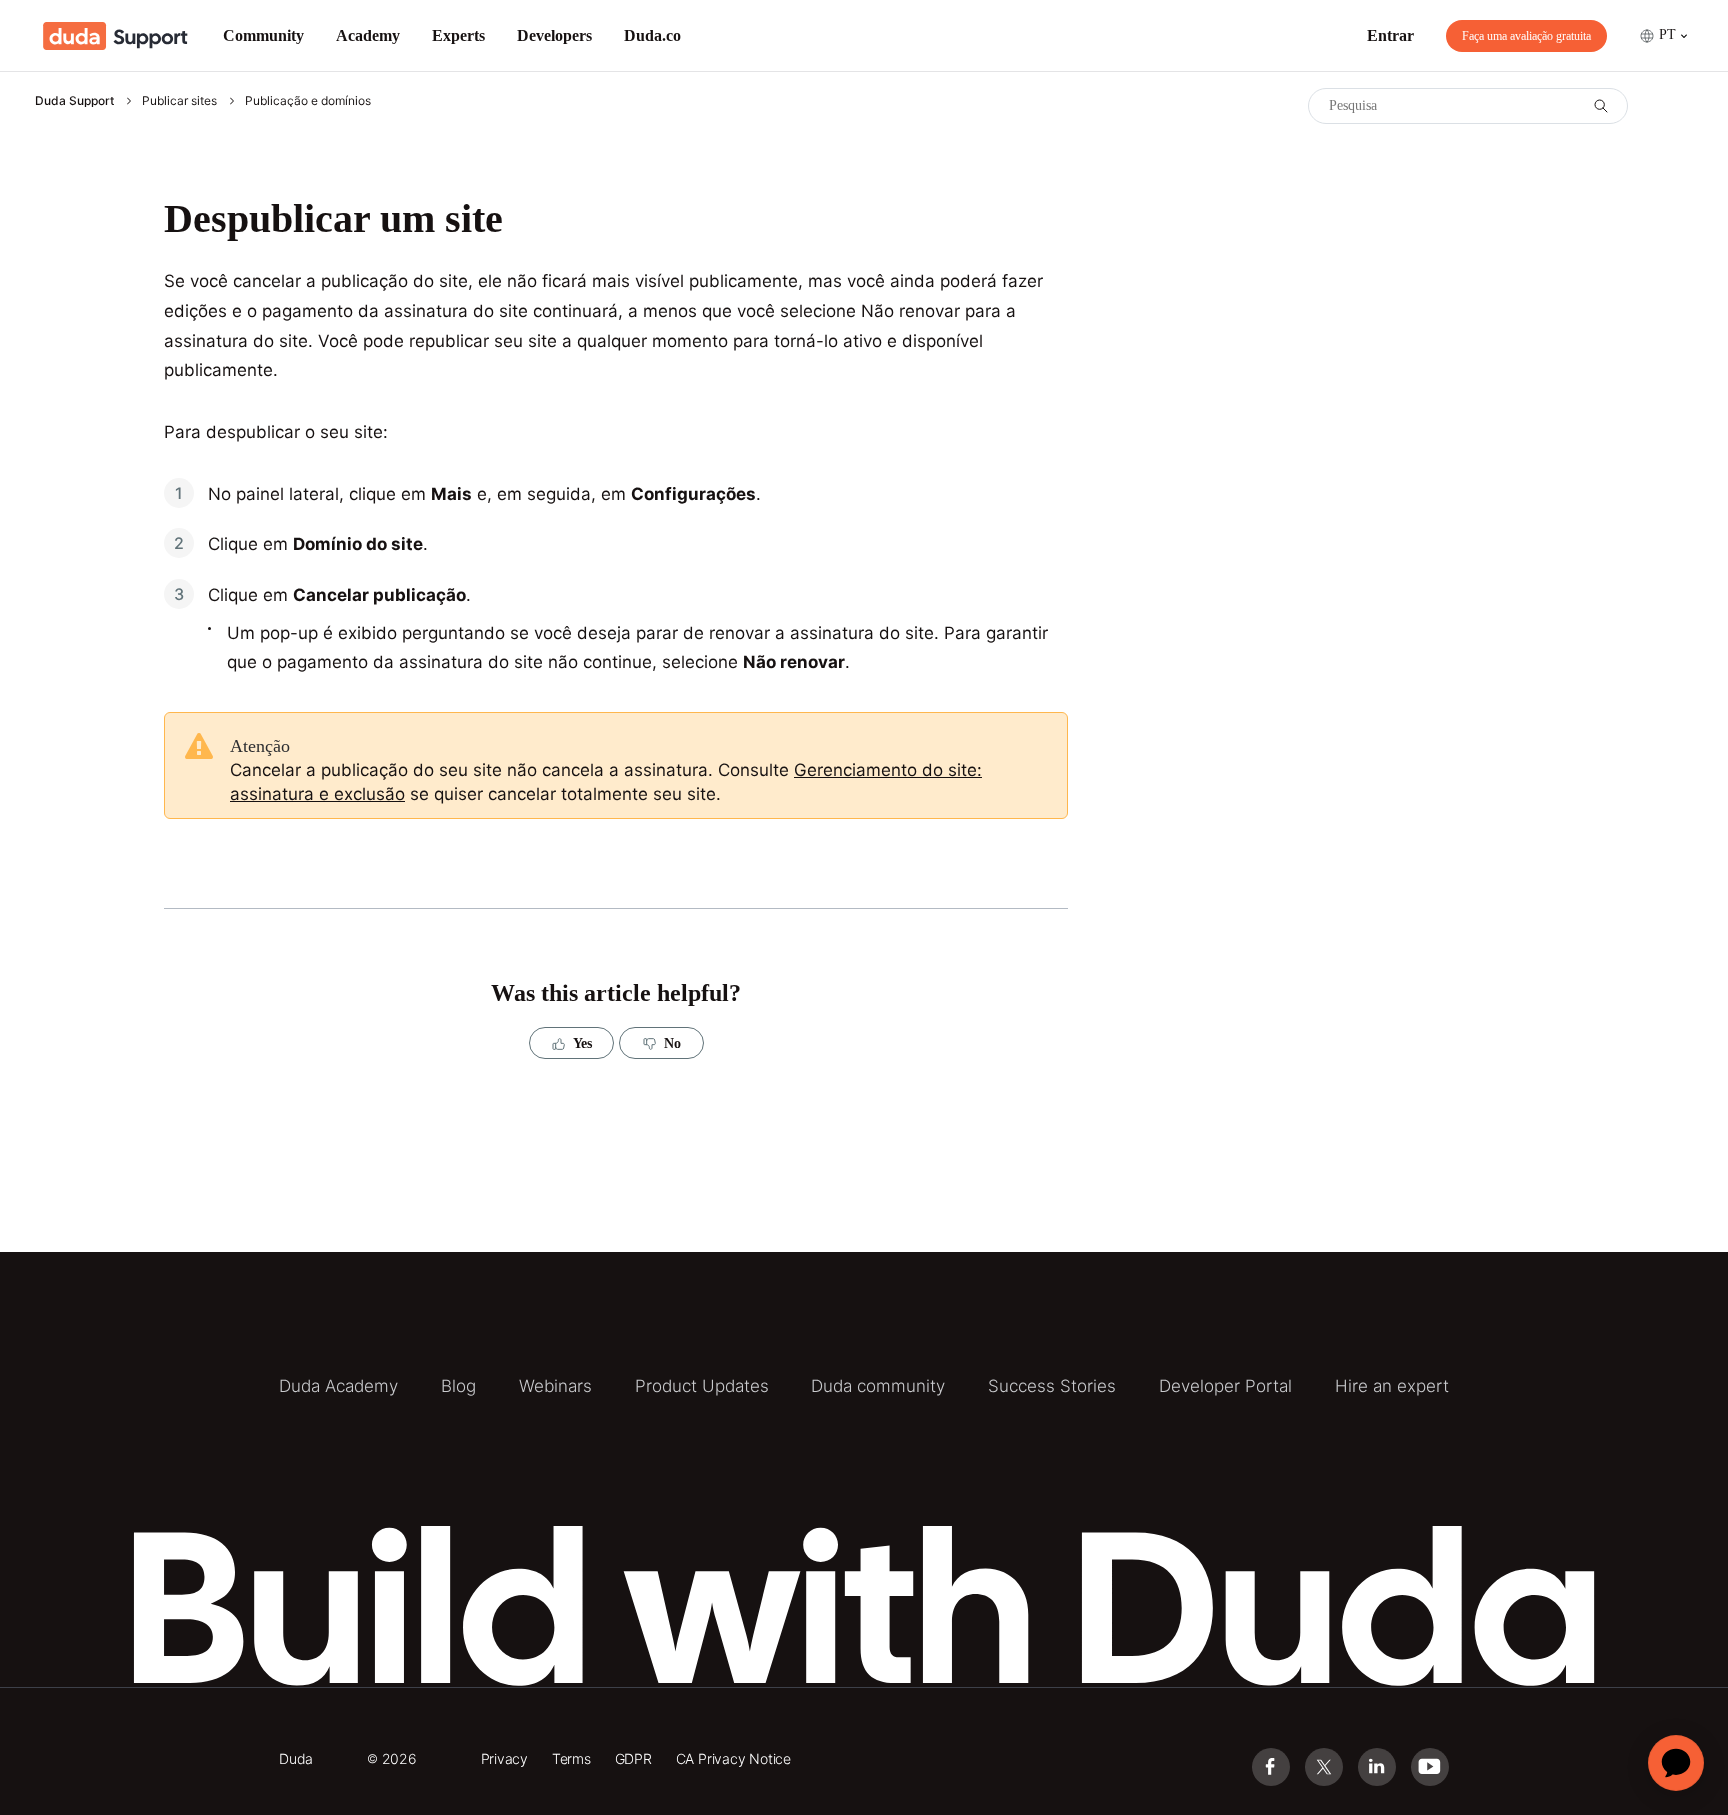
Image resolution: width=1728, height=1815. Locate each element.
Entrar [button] (1390, 35)
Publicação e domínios (308, 100)
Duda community (878, 1386)
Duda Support (74, 100)
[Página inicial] (115, 36)
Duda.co (652, 35)
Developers (554, 35)
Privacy (505, 1758)
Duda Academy (338, 1386)
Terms (571, 1758)
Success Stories (1052, 1386)
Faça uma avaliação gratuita (1526, 36)
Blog (458, 1386)
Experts (458, 35)
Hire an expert (1392, 1386)
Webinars (555, 1386)
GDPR (633, 1758)
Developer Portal (1225, 1386)
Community (263, 35)
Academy (368, 35)
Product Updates (702, 1386)
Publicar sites (179, 100)
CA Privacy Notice (733, 1758)
